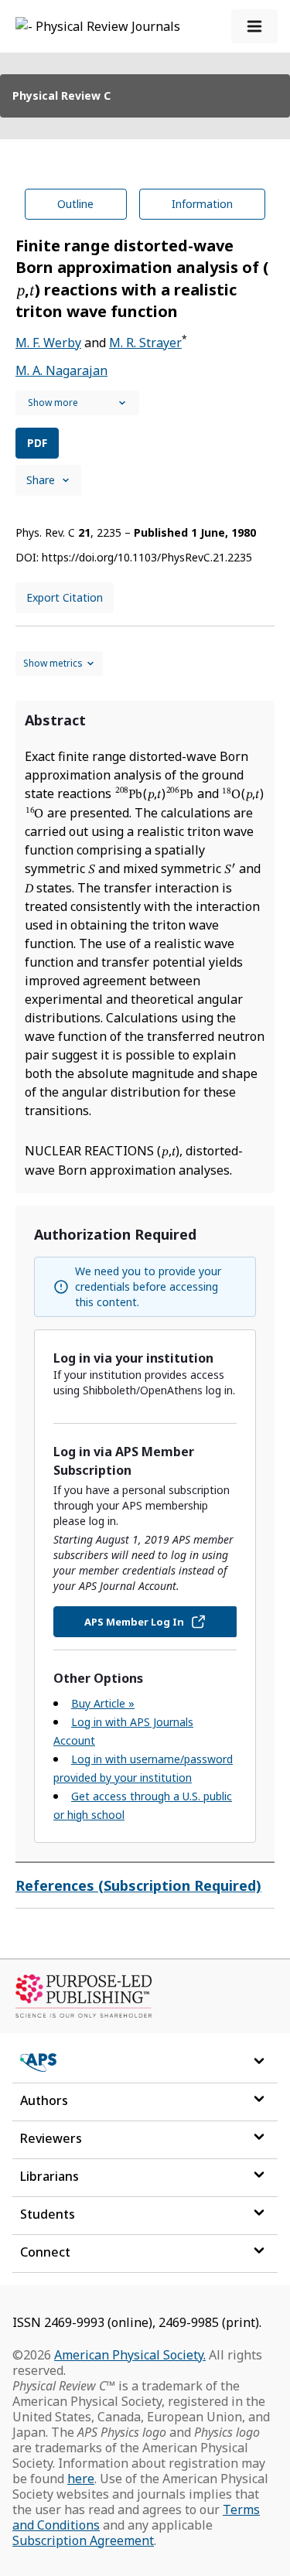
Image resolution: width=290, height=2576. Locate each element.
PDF (37, 443)
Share (41, 480)
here (81, 2479)
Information (202, 204)
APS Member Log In (134, 1622)
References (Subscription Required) (138, 1885)
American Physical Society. (130, 2355)
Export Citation (65, 597)
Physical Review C (61, 96)
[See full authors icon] (77, 403)
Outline (75, 204)
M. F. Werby (48, 343)
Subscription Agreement (83, 2540)
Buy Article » (103, 1703)
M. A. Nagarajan (61, 370)
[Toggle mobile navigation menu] (254, 26)
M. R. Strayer (145, 343)
